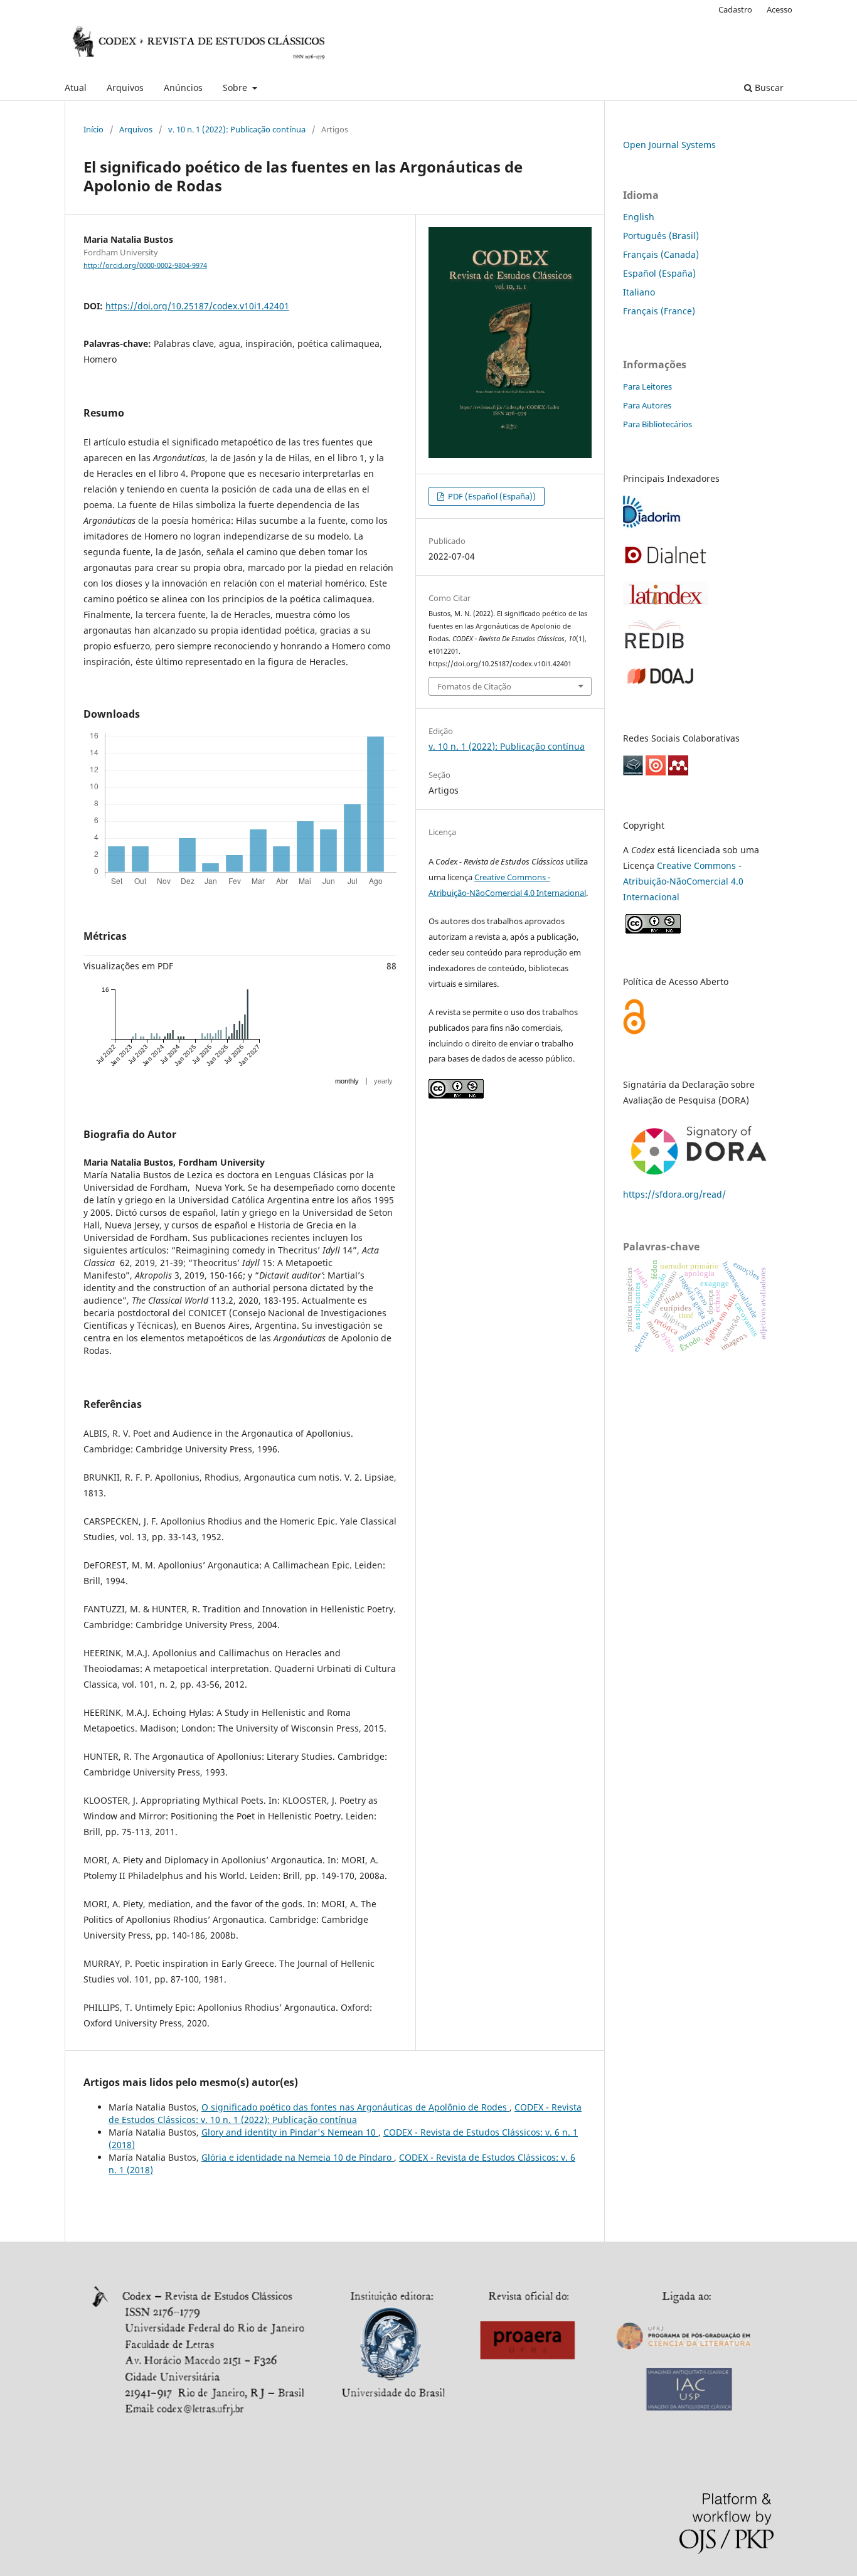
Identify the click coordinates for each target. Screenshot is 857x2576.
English (639, 217)
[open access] (634, 1031)
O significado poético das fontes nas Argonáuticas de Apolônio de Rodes (355, 2107)
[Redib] (654, 647)
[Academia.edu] (633, 772)
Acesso (780, 9)
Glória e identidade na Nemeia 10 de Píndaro (298, 2157)
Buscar (768, 88)
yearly (383, 1081)
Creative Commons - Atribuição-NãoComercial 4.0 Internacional (683, 881)
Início (93, 129)
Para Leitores (647, 386)
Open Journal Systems (669, 145)
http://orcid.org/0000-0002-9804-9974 (145, 265)
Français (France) (659, 311)
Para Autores (647, 405)
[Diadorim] (653, 526)
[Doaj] (660, 685)
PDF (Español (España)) (491, 496)
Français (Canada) (661, 254)
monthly (347, 1081)
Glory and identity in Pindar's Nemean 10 (290, 2132)
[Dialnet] (666, 564)
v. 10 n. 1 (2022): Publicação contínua (237, 129)
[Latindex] (666, 601)
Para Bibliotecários (657, 424)
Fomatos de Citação (474, 686)
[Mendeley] (678, 772)
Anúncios (183, 88)
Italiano (639, 292)
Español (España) (659, 273)
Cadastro (735, 9)
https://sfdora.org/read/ (674, 1194)
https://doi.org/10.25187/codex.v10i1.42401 (197, 306)
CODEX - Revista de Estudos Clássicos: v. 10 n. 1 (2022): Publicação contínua (345, 2113)
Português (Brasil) (661, 236)
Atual (76, 88)
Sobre (236, 88)
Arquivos (125, 88)
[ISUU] (656, 772)
